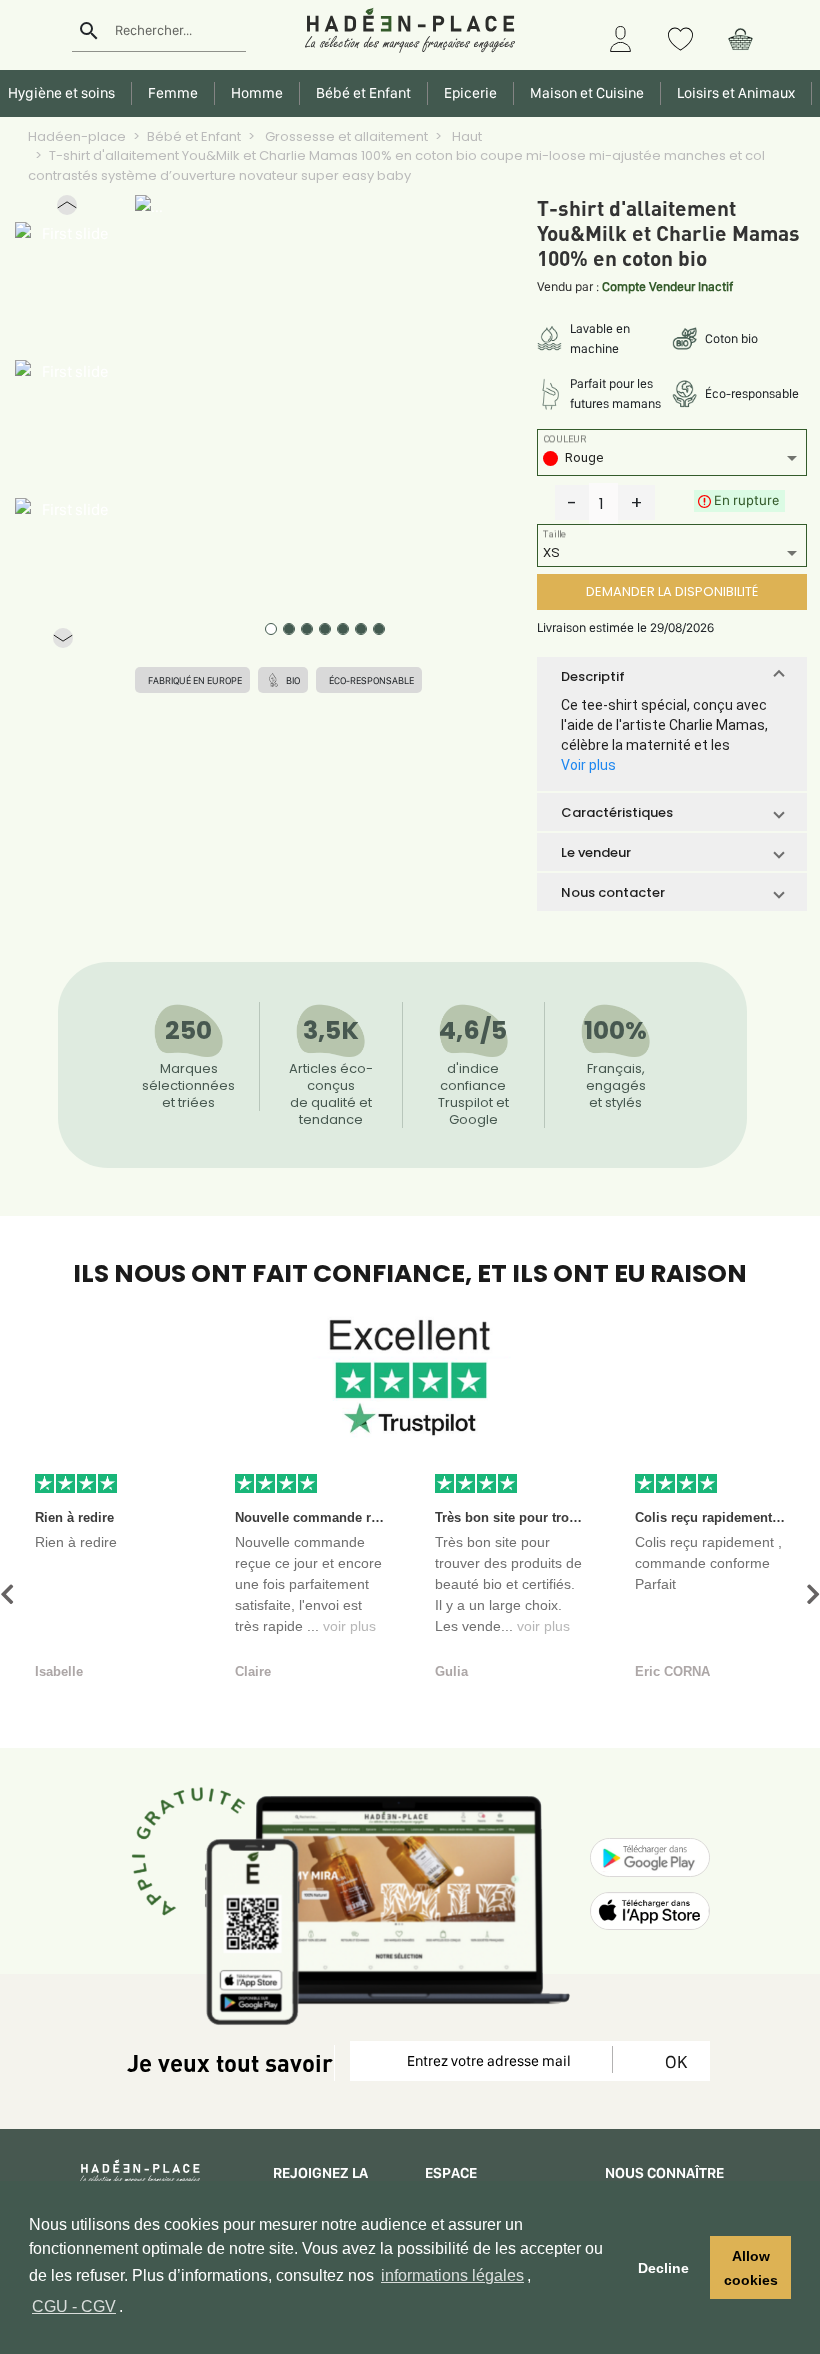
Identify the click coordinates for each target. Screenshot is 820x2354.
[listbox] (672, 460)
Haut (465, 136)
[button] (67, 209)
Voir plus (588, 765)
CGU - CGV (74, 2306)
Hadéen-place (77, 136)
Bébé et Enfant (194, 136)
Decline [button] (663, 2268)
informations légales (452, 2275)
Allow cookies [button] (751, 2268)
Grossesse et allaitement (345, 136)
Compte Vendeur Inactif (667, 286)
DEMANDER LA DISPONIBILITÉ (672, 591)
